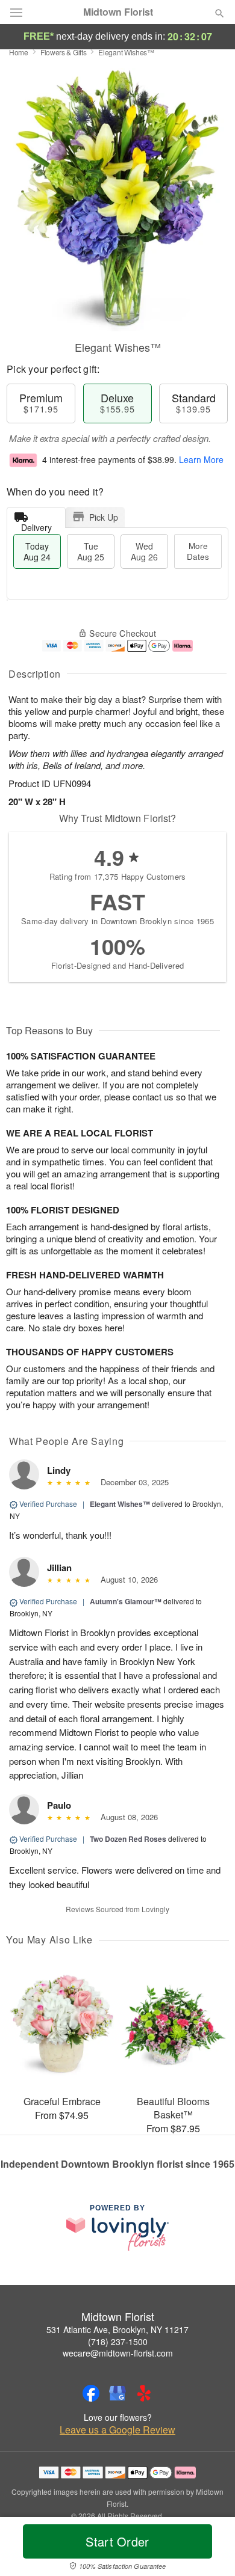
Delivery (36, 525)
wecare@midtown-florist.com (118, 2353)
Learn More (201, 459)
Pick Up (104, 517)
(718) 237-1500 (118, 2341)
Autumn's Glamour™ (126, 1601)
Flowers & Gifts (64, 52)
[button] (209, 2549)
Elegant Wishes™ (120, 1504)
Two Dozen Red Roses (128, 1839)
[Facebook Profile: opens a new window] (91, 2393)
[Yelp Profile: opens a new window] (144, 2393)
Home (19, 52)
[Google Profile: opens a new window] (117, 2393)
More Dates (198, 551)
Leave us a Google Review (117, 2430)
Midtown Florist (118, 12)
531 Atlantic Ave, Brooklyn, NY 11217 (117, 2329)
